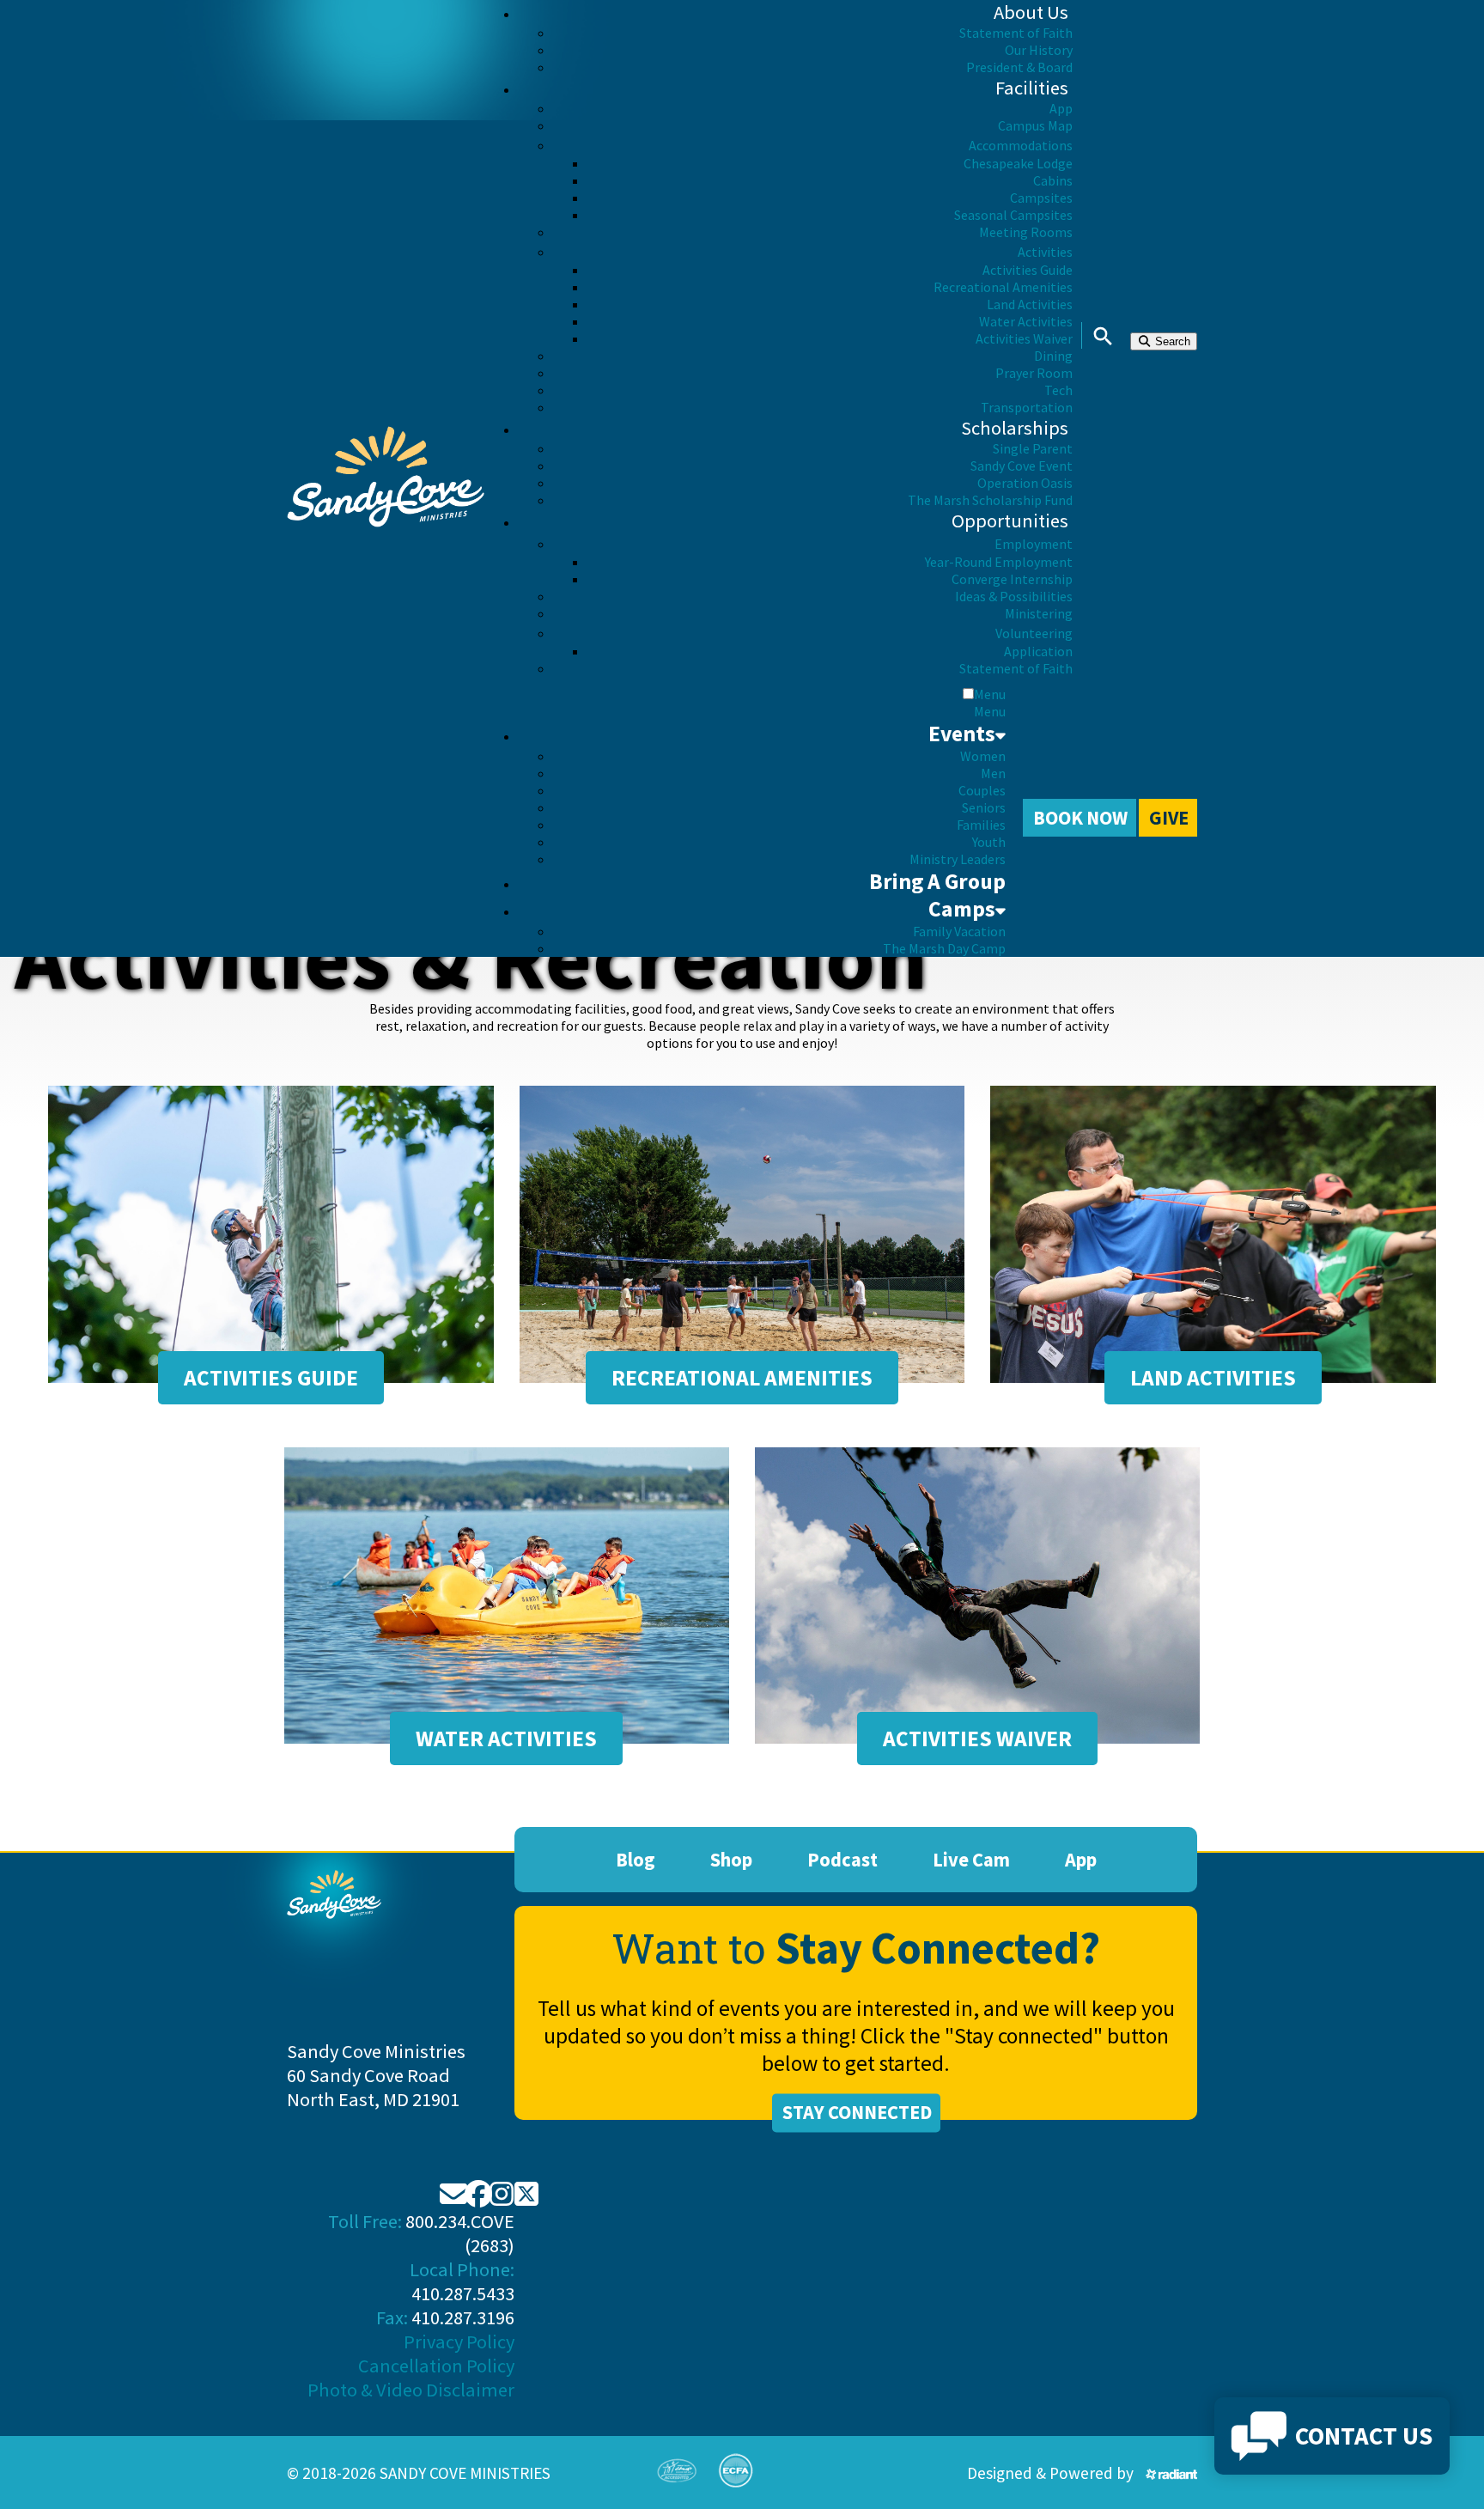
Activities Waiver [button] (977, 1739)
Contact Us (1364, 2436)
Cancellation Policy (436, 2366)
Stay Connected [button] (857, 2113)
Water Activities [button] (506, 1739)
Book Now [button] (1080, 818)
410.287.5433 (463, 2293)
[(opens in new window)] (1171, 2474)
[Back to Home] (386, 478)
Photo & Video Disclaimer (411, 2390)
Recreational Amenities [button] (742, 1378)
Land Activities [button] (1213, 1378)
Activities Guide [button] (271, 1378)
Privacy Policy (459, 2342)
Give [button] (1169, 818)
